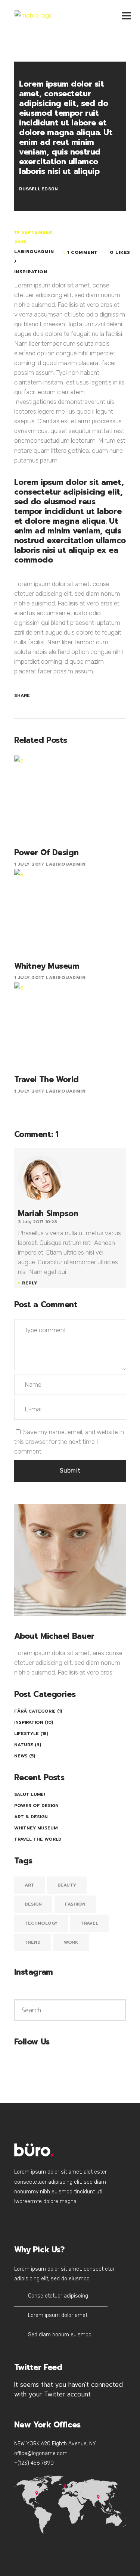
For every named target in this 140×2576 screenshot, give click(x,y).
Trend (33, 1942)
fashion (75, 1904)
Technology (41, 1923)
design (33, 1904)
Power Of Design (36, 1806)
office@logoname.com (41, 2453)
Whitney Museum (36, 1828)
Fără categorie (35, 1711)
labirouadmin (34, 252)
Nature (24, 1745)
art (29, 1885)
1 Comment (83, 252)
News (21, 1756)
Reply (30, 1283)
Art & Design (31, 1817)
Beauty (67, 1885)
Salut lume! (29, 1794)
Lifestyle (27, 1734)
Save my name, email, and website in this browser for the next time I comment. (69, 1442)
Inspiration (31, 272)
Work (71, 1942)
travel (89, 1923)
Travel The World (38, 1839)
